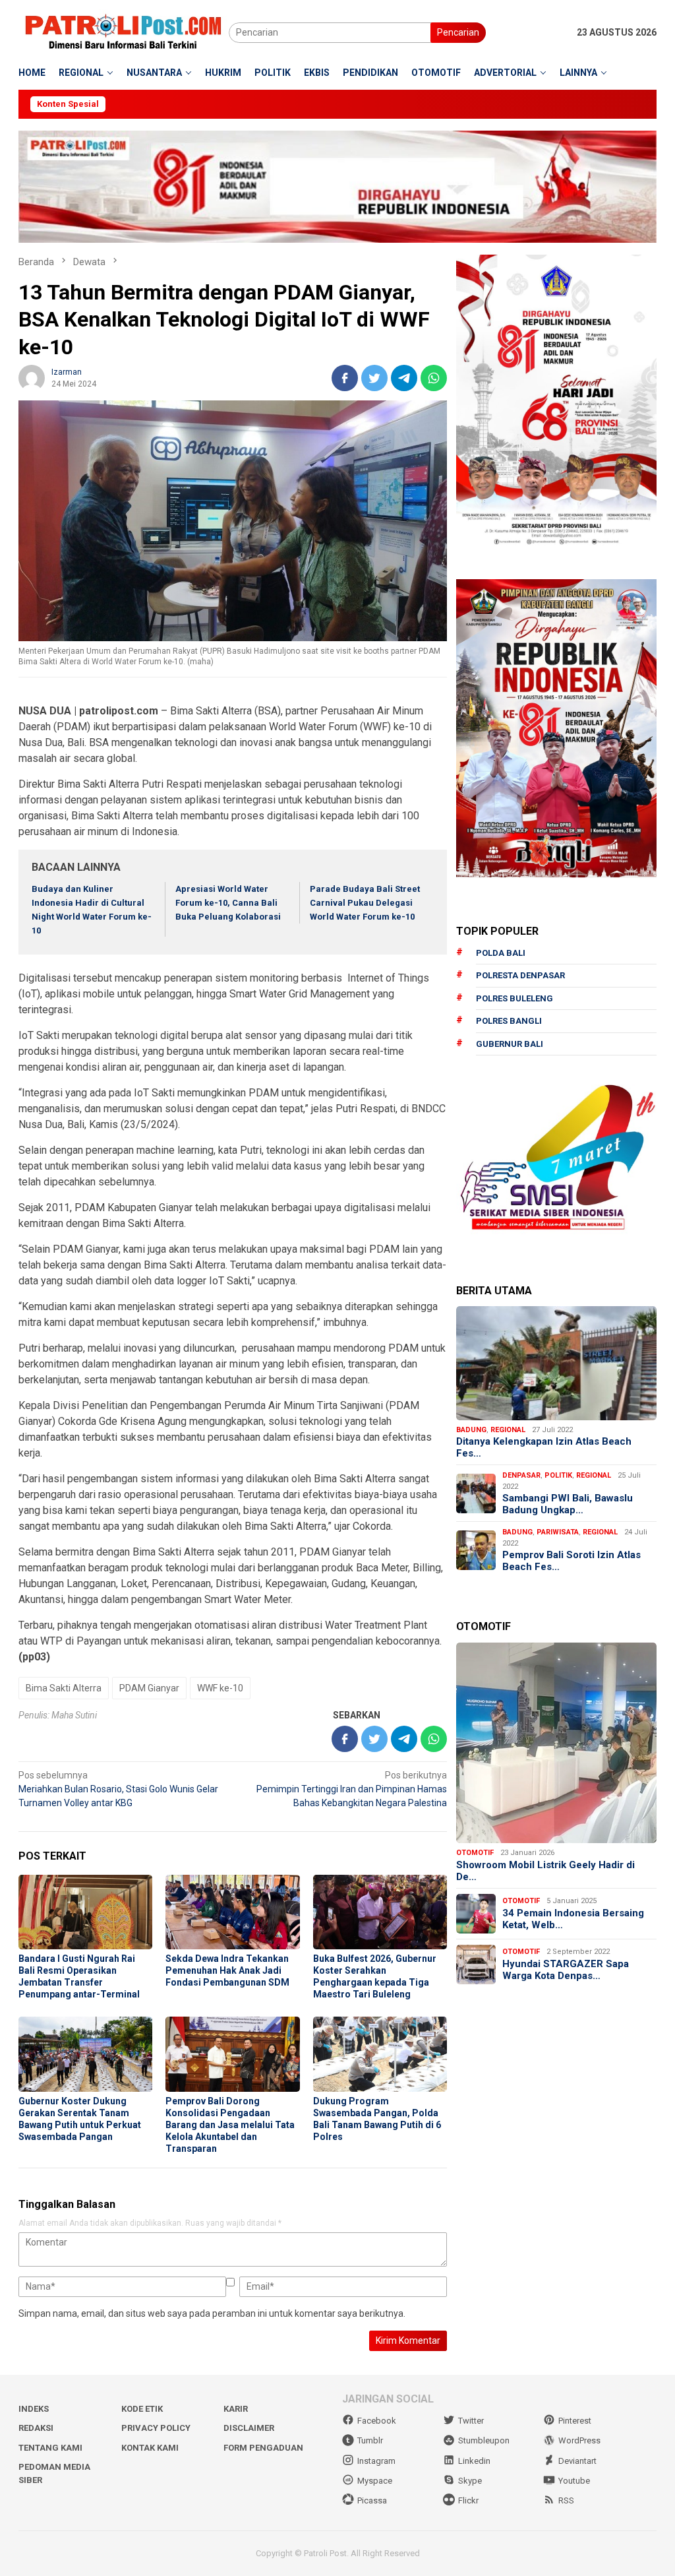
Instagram (376, 2461)
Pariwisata (558, 1532)
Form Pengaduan (263, 2448)
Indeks (34, 2409)
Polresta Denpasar (520, 975)
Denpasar (521, 1475)
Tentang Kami (50, 2448)
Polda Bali (501, 953)
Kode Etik (142, 2409)
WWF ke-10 (220, 1688)
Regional (508, 1430)
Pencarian (458, 32)
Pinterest (575, 2421)
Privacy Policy (156, 2428)
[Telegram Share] (404, 378)
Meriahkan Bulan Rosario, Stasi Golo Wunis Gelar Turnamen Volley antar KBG (118, 1789)
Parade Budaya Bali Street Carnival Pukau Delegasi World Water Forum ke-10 (365, 903)
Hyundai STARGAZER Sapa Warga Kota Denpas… (566, 1970)
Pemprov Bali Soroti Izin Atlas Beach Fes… (572, 1561)
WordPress (579, 2440)
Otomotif (475, 1853)
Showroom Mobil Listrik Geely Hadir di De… (545, 1871)
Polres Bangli (509, 1021)
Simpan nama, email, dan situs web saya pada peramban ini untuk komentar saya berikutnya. (212, 2313)
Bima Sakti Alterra (64, 1688)
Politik (558, 1475)
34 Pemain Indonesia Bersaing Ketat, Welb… (573, 1919)
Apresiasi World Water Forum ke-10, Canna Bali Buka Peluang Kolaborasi (228, 903)
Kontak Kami (150, 2448)
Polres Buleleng (514, 998)
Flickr (468, 2500)
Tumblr (370, 2440)
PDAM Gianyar (149, 1688)
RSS (566, 2500)
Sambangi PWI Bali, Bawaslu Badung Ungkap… (568, 1504)
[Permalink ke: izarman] (32, 377)
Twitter (471, 2421)
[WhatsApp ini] (434, 378)
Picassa (372, 2500)
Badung (471, 1430)
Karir (236, 2409)
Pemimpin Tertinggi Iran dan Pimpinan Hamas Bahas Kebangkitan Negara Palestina (352, 1789)
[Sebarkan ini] (345, 378)
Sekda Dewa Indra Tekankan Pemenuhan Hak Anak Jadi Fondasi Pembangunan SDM (227, 1970)
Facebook (377, 2421)
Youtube (574, 2481)
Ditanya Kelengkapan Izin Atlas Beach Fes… (544, 1447)
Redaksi (36, 2428)
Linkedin (474, 2461)
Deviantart (577, 2461)
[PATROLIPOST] (124, 32)
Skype (470, 2481)
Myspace (375, 2481)
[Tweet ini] (374, 378)
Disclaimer (249, 2428)
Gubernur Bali (510, 1044)
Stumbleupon (484, 2440)
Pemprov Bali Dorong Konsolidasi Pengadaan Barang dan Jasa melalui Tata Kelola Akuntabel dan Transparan (230, 2125)
